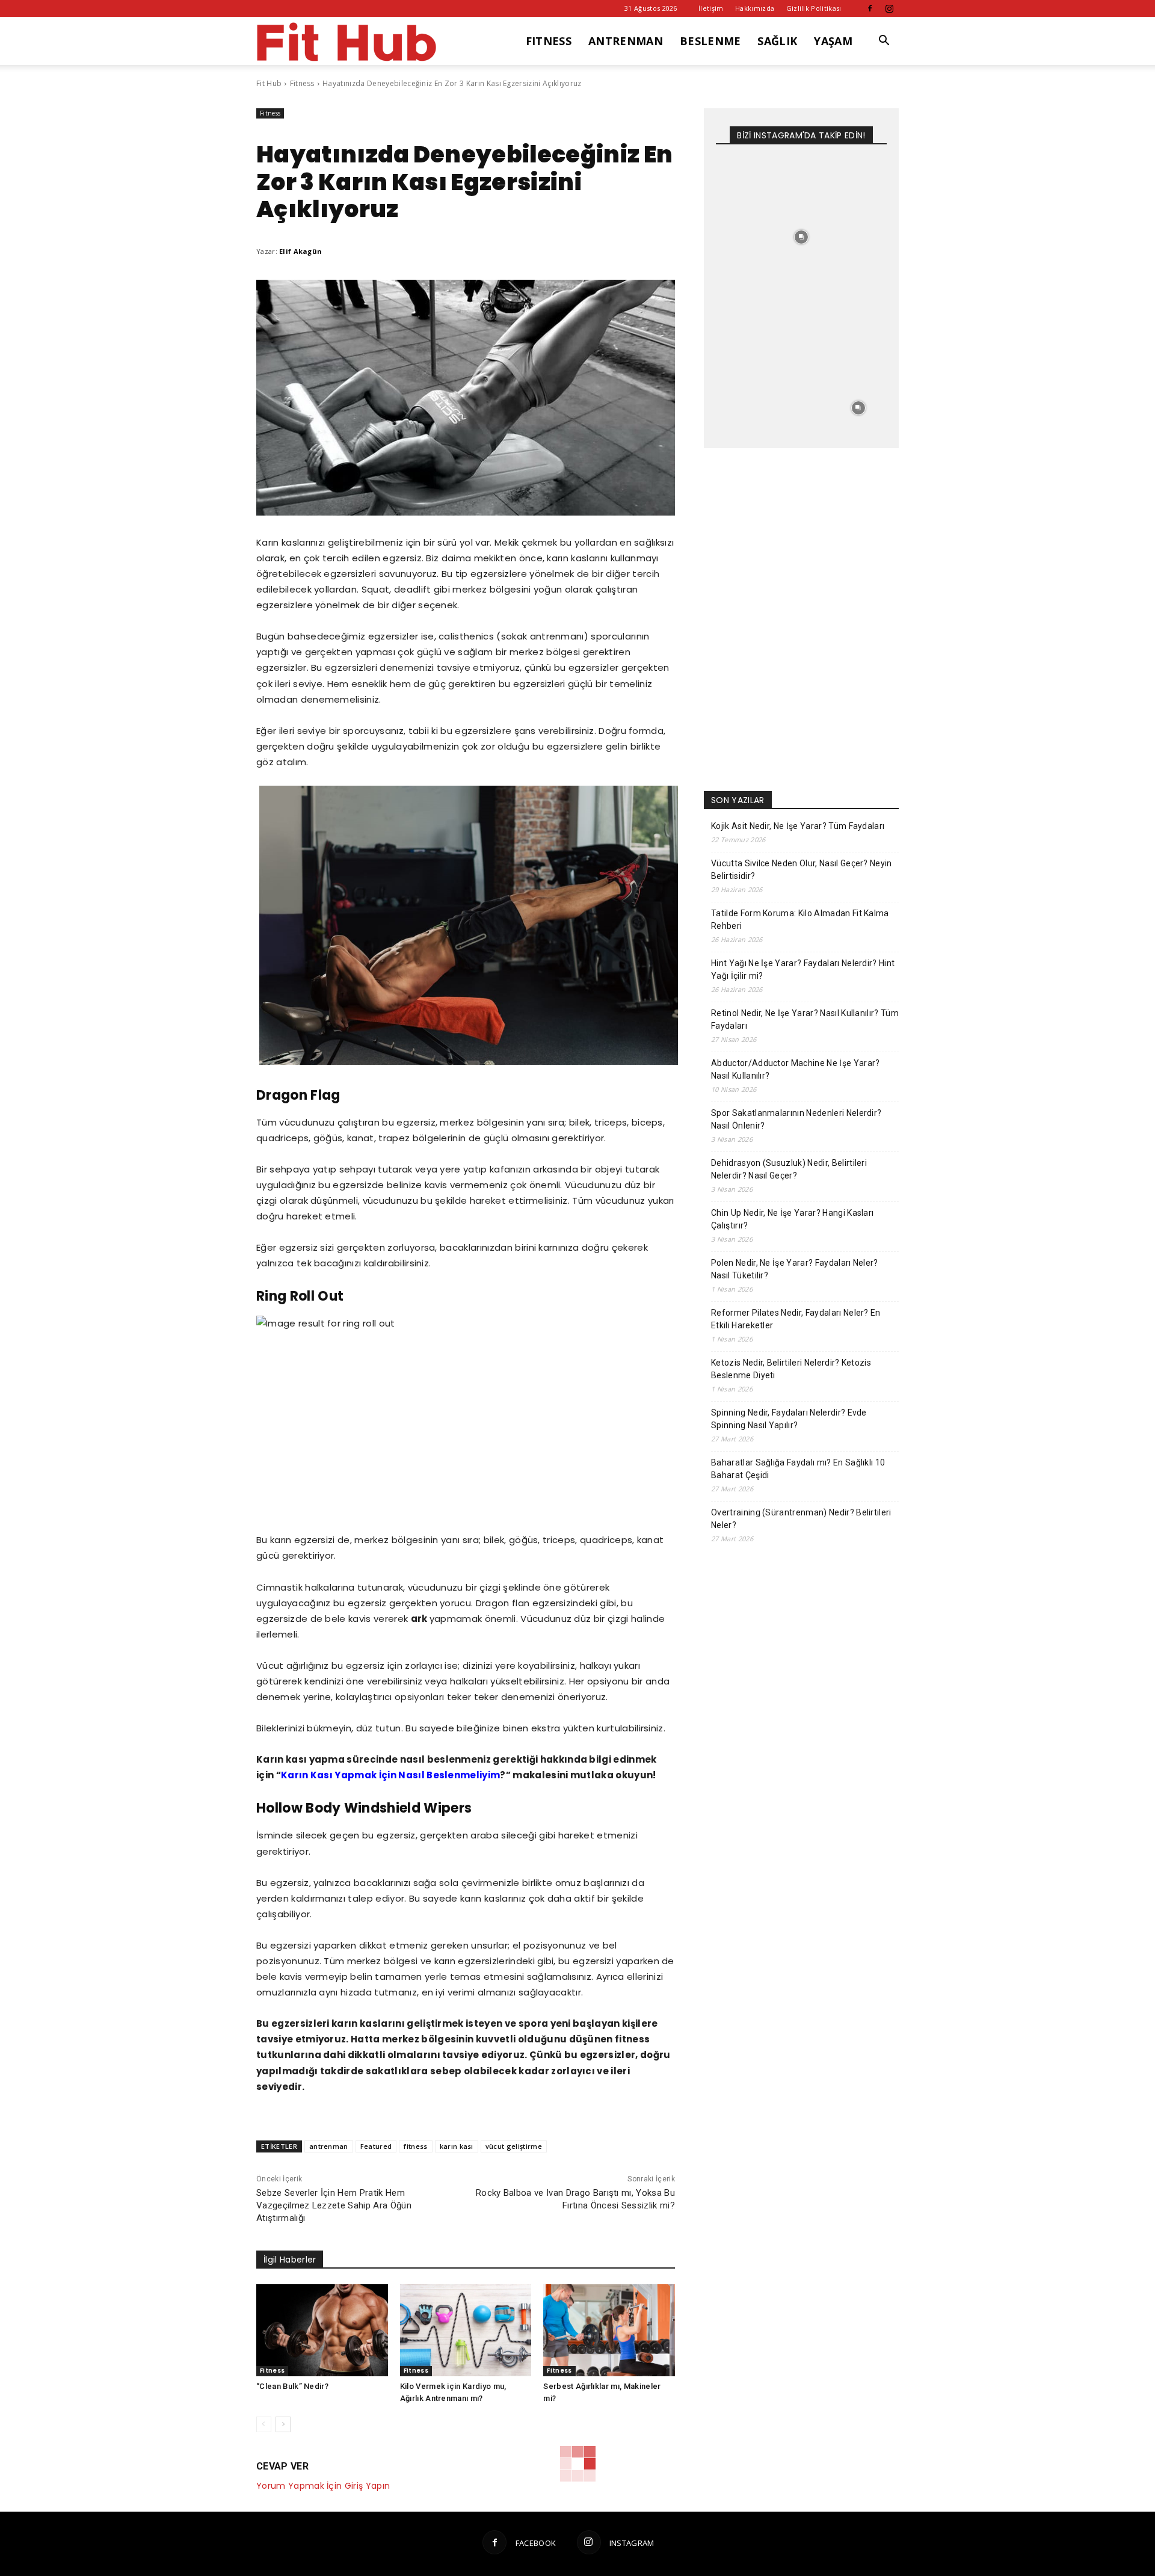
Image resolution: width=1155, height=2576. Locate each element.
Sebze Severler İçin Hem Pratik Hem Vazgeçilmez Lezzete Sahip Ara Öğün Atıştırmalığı (334, 2205)
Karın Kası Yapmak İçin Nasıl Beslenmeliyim (390, 1775)
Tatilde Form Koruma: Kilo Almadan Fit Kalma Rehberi (800, 920)
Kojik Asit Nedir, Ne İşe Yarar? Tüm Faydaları (798, 826)
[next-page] (283, 2424)
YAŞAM (833, 41)
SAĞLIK (777, 41)
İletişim (711, 8)
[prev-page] (264, 2424)
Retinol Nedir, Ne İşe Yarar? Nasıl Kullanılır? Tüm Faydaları (805, 1019)
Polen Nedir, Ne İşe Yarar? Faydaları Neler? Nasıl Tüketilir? (795, 1269)
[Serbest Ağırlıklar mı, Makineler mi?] (609, 2330)
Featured (376, 2146)
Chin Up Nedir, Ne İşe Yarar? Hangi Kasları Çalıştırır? (792, 1219)
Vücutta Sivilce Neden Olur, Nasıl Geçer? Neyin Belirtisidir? (802, 870)
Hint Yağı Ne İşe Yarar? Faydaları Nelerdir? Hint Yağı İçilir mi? (803, 969)
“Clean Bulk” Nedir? (292, 2386)
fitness (415, 2146)
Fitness (302, 83)
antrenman (329, 2146)
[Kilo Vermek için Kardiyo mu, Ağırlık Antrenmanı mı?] (466, 2330)
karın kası (457, 2146)
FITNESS (549, 41)
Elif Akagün (301, 251)
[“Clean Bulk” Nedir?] (322, 2330)
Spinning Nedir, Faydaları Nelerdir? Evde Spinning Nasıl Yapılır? (789, 1419)
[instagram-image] (744, 180)
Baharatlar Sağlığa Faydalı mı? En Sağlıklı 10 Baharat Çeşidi (798, 1469)
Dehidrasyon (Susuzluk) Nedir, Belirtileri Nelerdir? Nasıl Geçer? (789, 1169)
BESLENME (710, 41)
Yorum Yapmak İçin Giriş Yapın (323, 2486)
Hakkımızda (755, 8)
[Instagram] (890, 8)
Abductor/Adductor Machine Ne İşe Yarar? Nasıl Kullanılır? (795, 1069)
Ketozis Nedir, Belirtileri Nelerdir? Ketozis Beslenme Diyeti (791, 1369)
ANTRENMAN (626, 41)
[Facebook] (870, 8)
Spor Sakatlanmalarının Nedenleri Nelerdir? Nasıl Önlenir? (796, 1119)
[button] (884, 42)
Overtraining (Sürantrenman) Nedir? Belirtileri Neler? (801, 1519)
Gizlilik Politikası (814, 8)
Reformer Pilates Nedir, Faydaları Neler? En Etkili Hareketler (796, 1319)
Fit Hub (269, 83)
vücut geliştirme (514, 2146)
